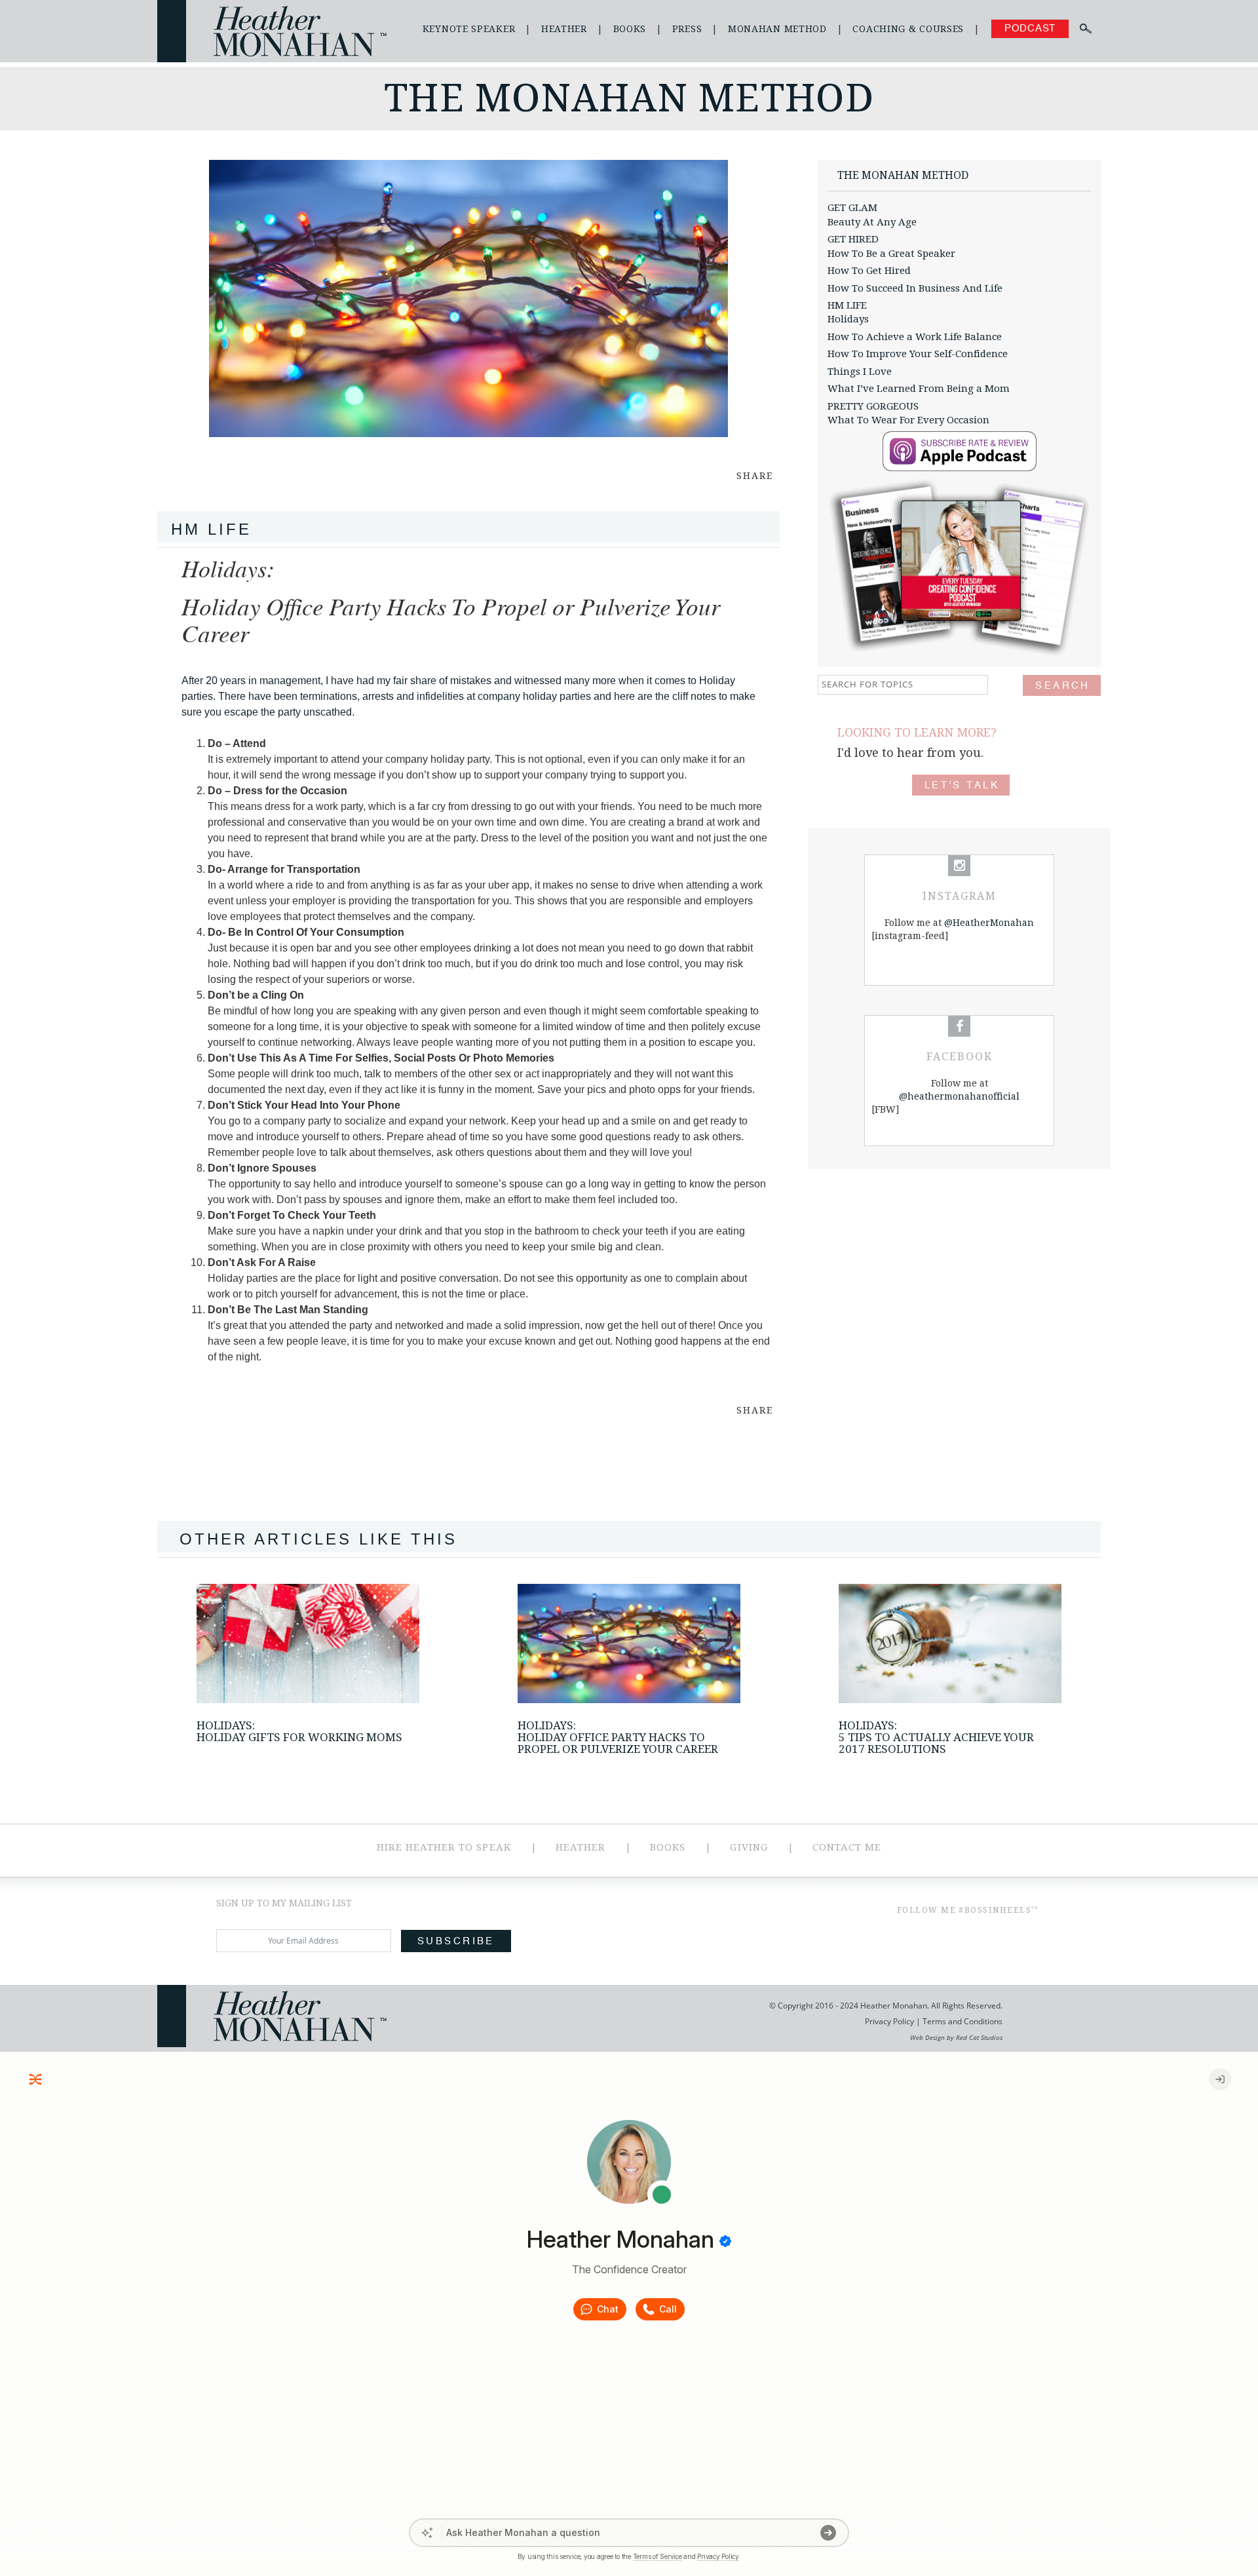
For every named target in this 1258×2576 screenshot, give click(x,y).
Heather (564, 29)
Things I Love (860, 372)
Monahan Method (777, 29)
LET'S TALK (962, 785)
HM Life (847, 305)
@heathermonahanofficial (959, 1096)
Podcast (1030, 29)
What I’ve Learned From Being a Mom (919, 389)
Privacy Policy (889, 2021)
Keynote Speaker (469, 29)
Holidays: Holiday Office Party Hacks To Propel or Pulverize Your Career (618, 1737)
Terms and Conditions (962, 2021)
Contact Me (847, 1847)
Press (687, 29)
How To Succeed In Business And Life (915, 288)
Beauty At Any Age (872, 222)
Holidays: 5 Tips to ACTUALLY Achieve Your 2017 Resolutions (936, 1737)
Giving (749, 1847)
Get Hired (853, 239)
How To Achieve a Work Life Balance (915, 337)
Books (630, 29)
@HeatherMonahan (989, 923)
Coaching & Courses (908, 29)
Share (755, 476)
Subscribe (456, 1941)
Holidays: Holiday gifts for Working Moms (299, 1731)
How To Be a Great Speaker (891, 254)
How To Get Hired (869, 271)
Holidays (848, 319)
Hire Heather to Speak (444, 1847)
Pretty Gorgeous (873, 406)
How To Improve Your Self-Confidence (918, 354)
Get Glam (852, 208)
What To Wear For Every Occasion (908, 420)
